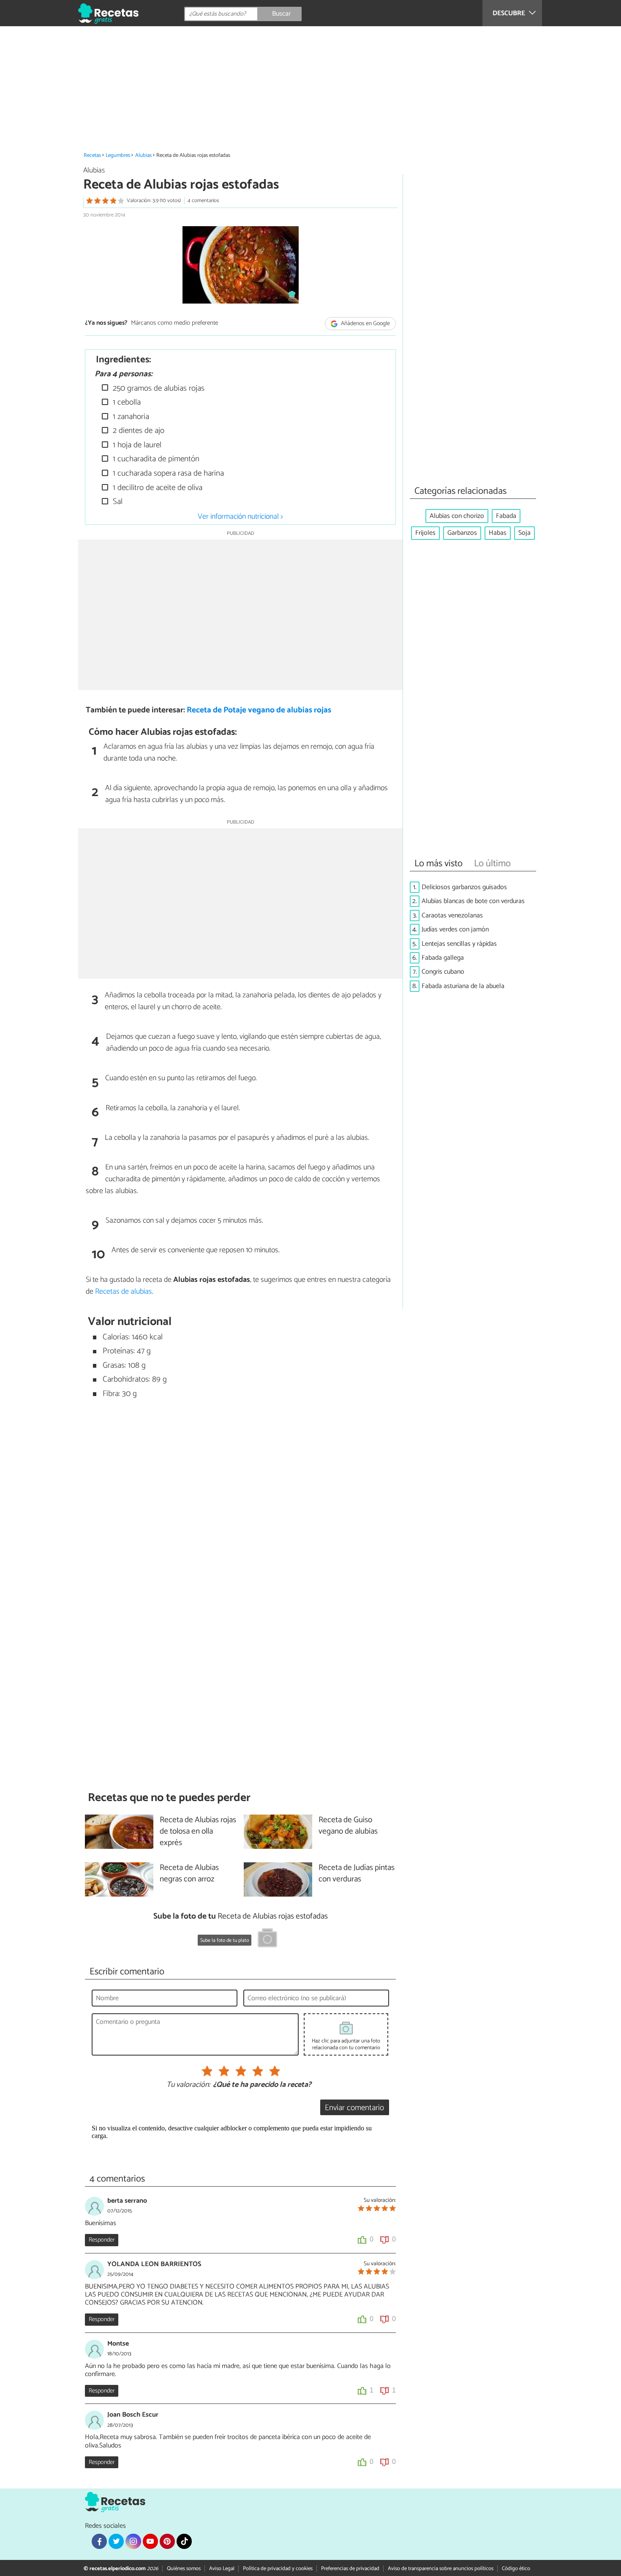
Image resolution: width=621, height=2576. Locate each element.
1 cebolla (126, 402)
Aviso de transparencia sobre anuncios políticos (441, 2569)
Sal (117, 502)
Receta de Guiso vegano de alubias (348, 1826)
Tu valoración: (188, 2085)
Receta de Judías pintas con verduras (357, 1874)
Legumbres (118, 155)
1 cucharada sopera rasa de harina (167, 473)
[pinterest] (167, 2541)
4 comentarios (203, 201)
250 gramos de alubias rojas (158, 388)
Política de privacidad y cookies (278, 2569)
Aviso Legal (222, 2569)
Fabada (506, 516)
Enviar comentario (354, 2108)
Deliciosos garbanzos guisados (464, 887)
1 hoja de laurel (136, 445)
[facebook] (99, 2541)
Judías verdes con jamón (455, 929)
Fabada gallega (443, 958)
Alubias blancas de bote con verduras (473, 901)
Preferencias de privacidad (350, 2569)
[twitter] (116, 2541)
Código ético (516, 2569)
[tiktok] (184, 2541)
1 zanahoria (130, 417)
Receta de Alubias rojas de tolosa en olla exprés (198, 1832)
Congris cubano (443, 972)
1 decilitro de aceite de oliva (157, 488)
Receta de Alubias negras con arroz (189, 1874)
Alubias (143, 155)
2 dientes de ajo (138, 431)
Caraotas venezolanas (452, 916)
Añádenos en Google (365, 324)
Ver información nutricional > (240, 517)
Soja (524, 533)
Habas (498, 533)
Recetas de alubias (124, 1292)
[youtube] (150, 2541)
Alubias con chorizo (457, 516)
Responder (102, 2240)
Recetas (92, 155)
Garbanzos (462, 533)
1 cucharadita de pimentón (155, 459)
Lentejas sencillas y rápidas (459, 944)
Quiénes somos (184, 2569)
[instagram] (133, 2541)
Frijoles (425, 533)
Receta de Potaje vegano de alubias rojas (259, 710)
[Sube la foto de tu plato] (267, 1939)
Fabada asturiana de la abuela (463, 986)
